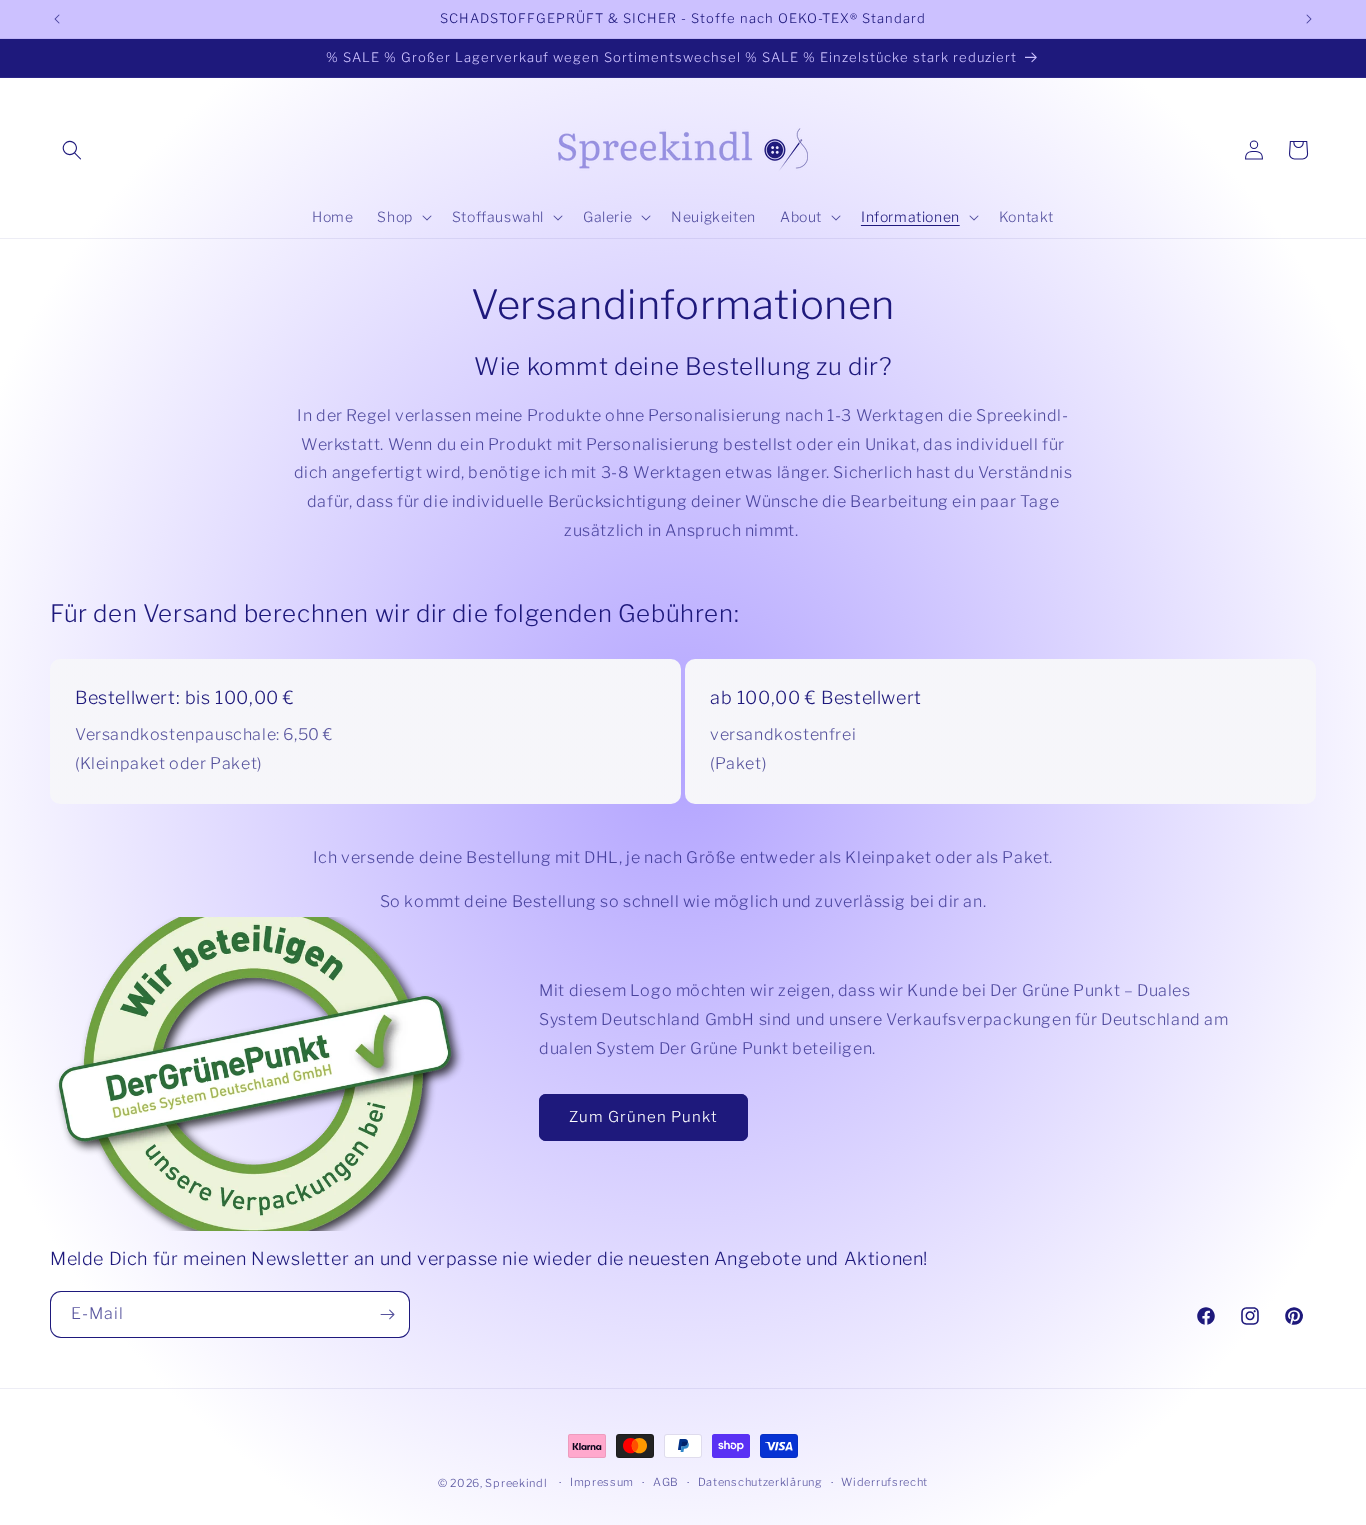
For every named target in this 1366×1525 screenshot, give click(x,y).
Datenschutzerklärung (760, 1482)
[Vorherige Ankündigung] (57, 19)
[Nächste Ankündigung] (1309, 19)
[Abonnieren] (387, 1314)
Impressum (602, 1482)
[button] (72, 150)
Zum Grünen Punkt (643, 1117)
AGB (666, 1482)
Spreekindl (516, 1483)
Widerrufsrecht (884, 1482)
